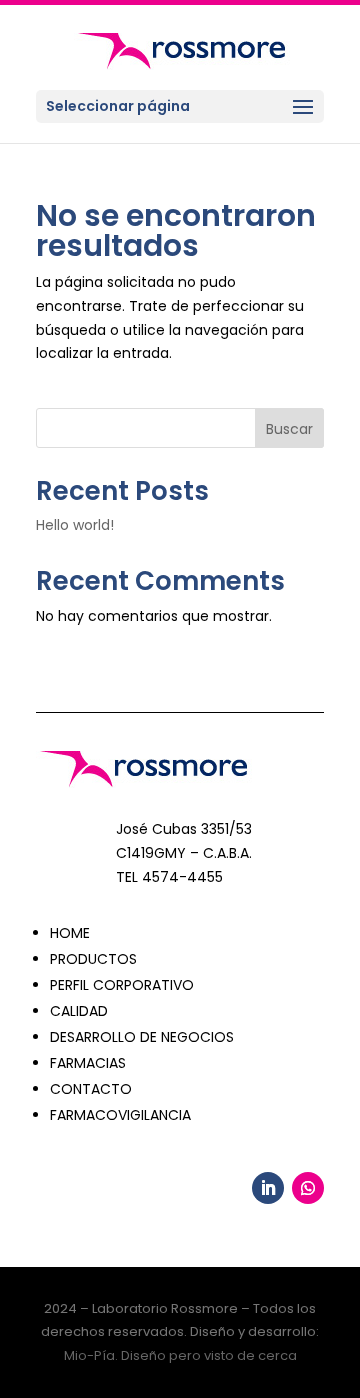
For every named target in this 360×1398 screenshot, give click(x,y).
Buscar (289, 429)
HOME (70, 933)
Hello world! (75, 525)
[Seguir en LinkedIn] (268, 1188)
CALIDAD (79, 1011)
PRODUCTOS (93, 959)
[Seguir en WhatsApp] (308, 1188)
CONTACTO (91, 1089)
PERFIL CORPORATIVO (122, 985)
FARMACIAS (88, 1063)
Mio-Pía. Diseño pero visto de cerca (180, 1355)
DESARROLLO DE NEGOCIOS (142, 1037)
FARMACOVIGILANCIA (120, 1115)
